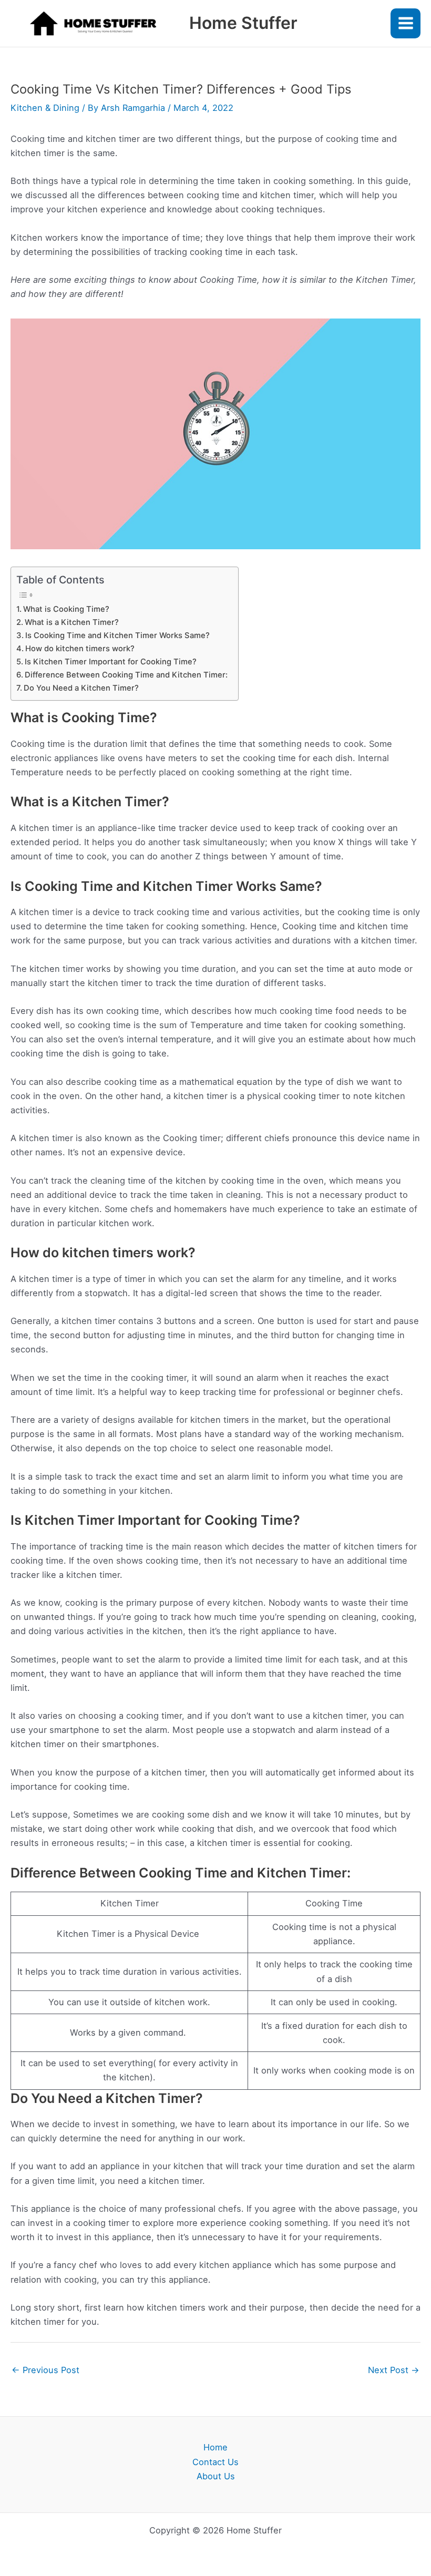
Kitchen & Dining (45, 108)
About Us (216, 2476)
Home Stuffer (243, 23)
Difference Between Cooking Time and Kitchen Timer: (126, 675)
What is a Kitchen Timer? (72, 622)
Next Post (394, 2370)
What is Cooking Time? (66, 609)
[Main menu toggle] (406, 23)
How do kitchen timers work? (80, 649)
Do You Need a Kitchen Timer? (81, 688)
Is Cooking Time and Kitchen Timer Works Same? (117, 635)
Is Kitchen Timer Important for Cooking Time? (111, 662)
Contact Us (215, 2462)
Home (215, 2447)
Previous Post (45, 2370)
